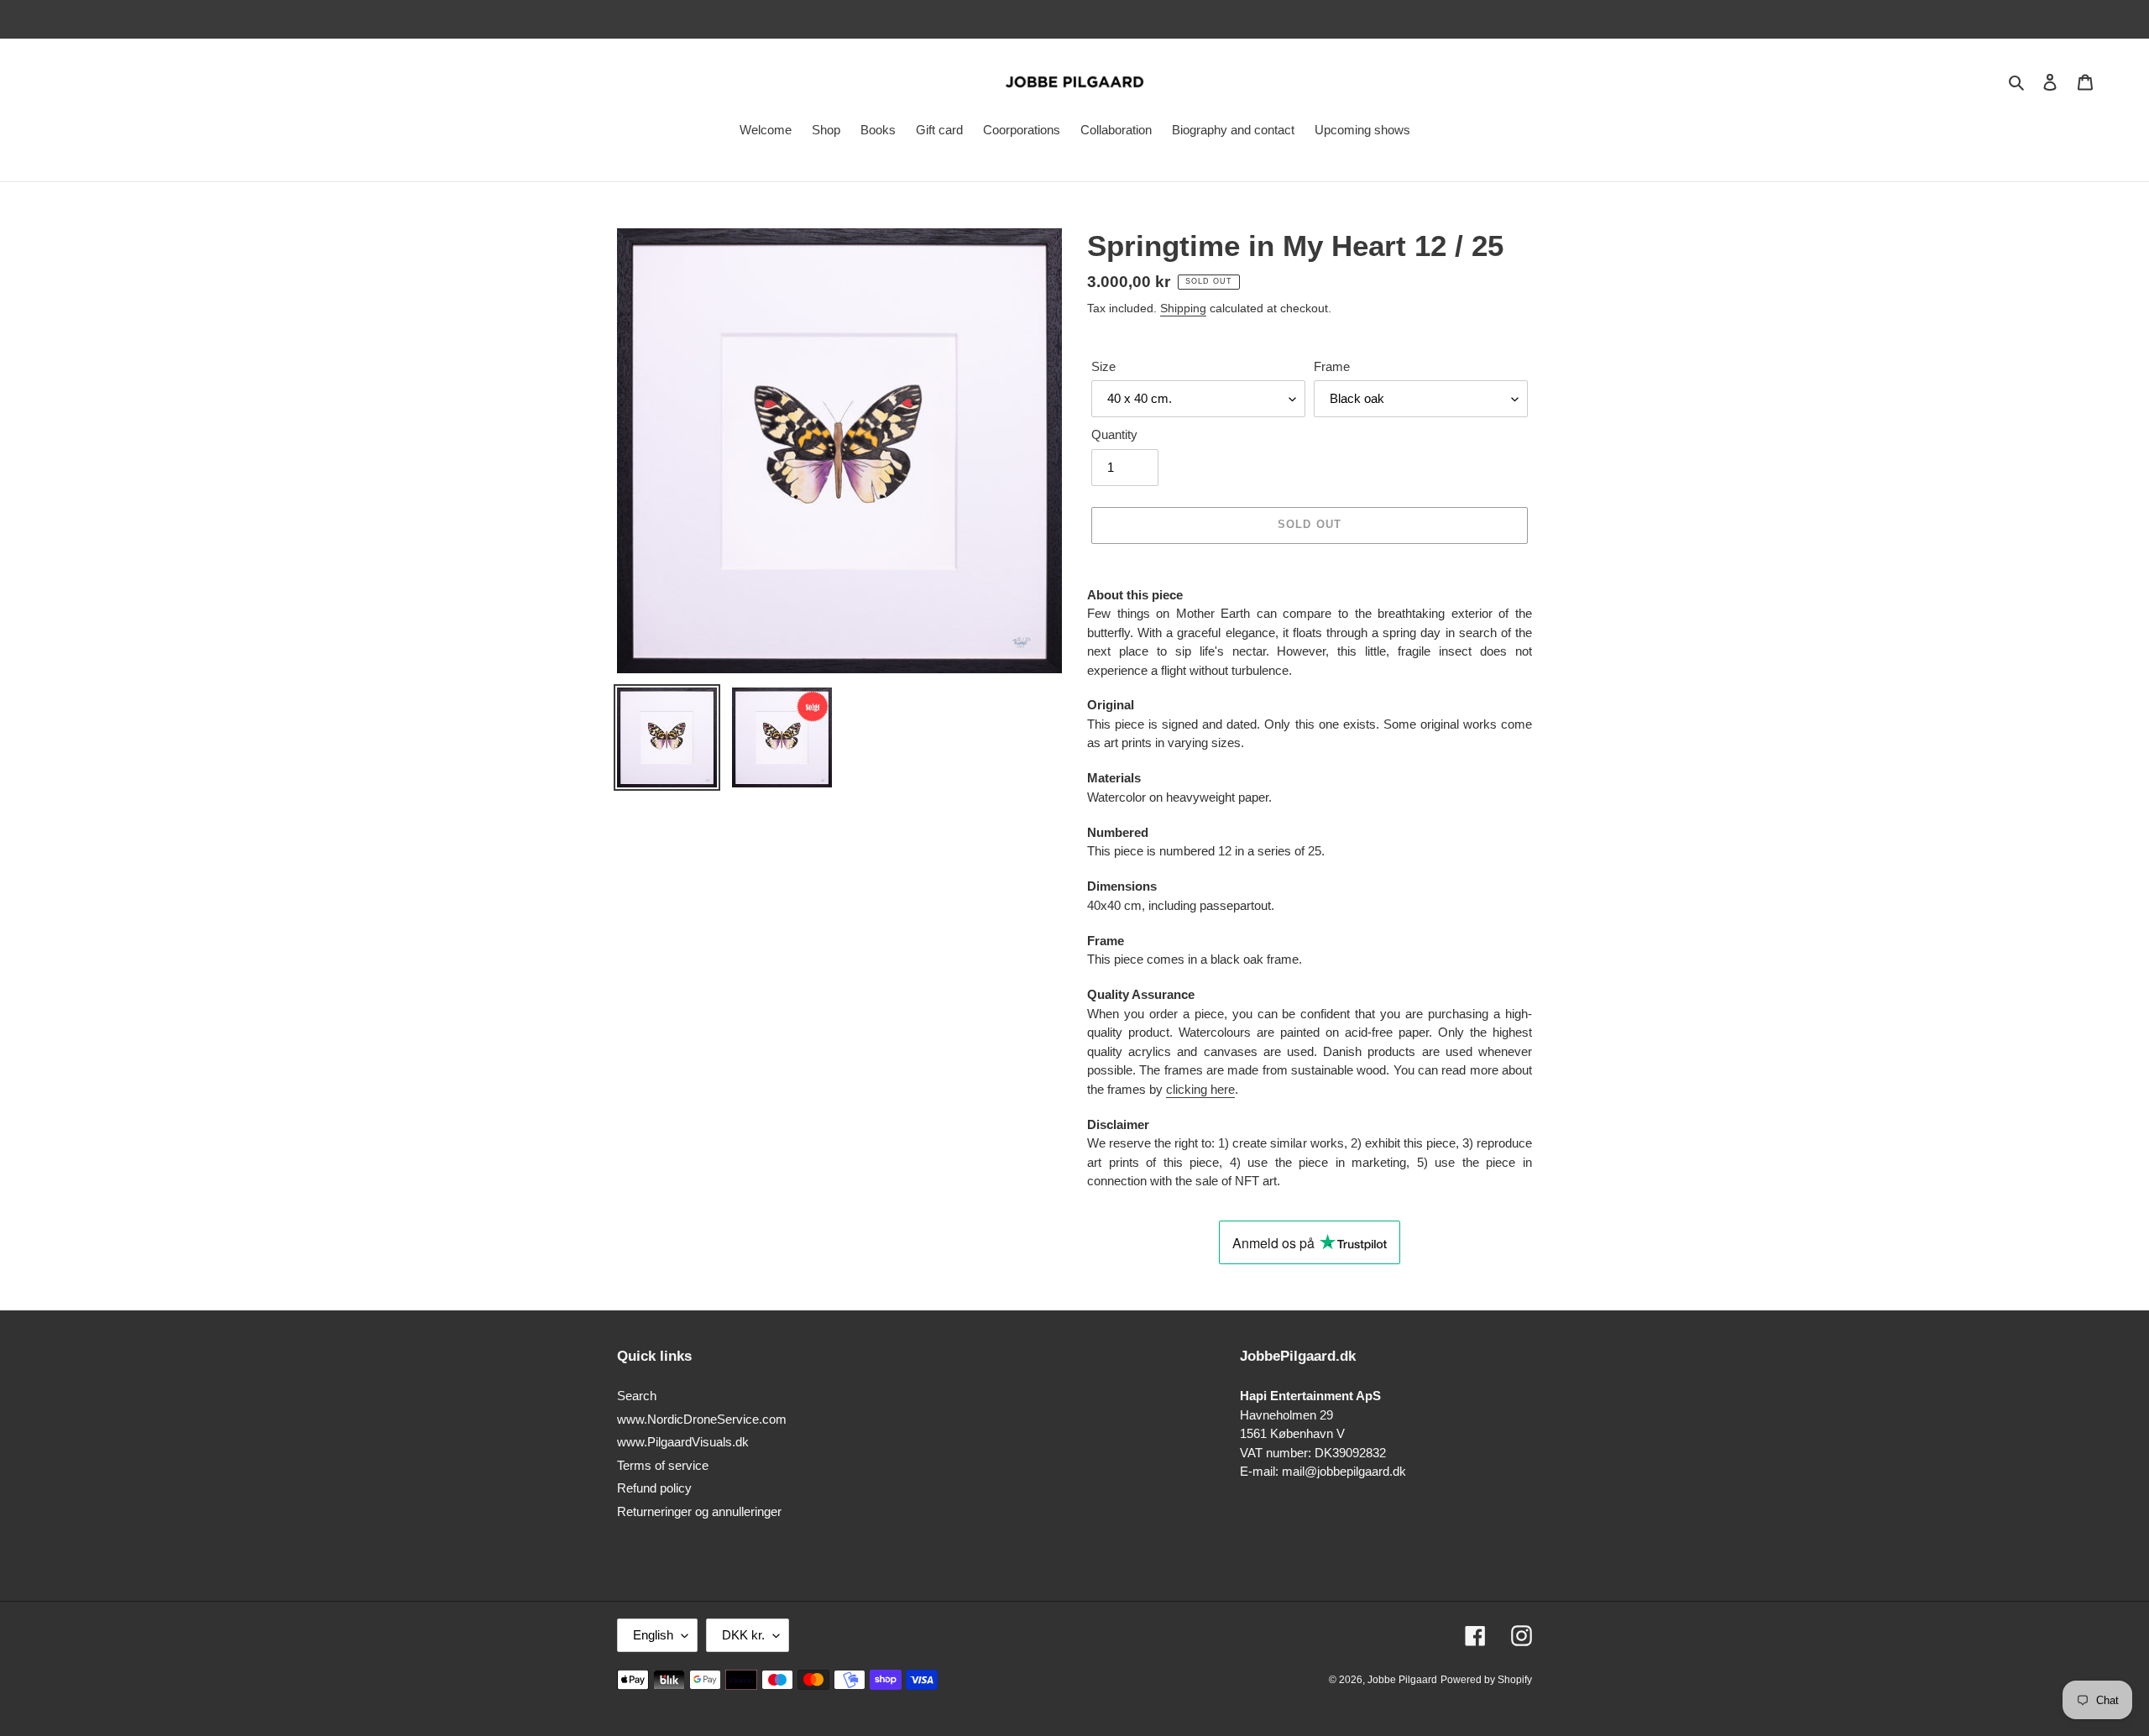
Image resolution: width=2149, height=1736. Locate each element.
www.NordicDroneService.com (702, 1419)
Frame (1332, 366)
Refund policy (654, 1488)
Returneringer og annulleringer (699, 1511)
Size (1103, 366)
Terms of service (663, 1465)
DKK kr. (743, 1635)
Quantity (1114, 434)
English (653, 1635)
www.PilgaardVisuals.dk (683, 1442)
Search (637, 1396)
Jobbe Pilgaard (1402, 1680)
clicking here (1200, 1089)
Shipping (1183, 308)
